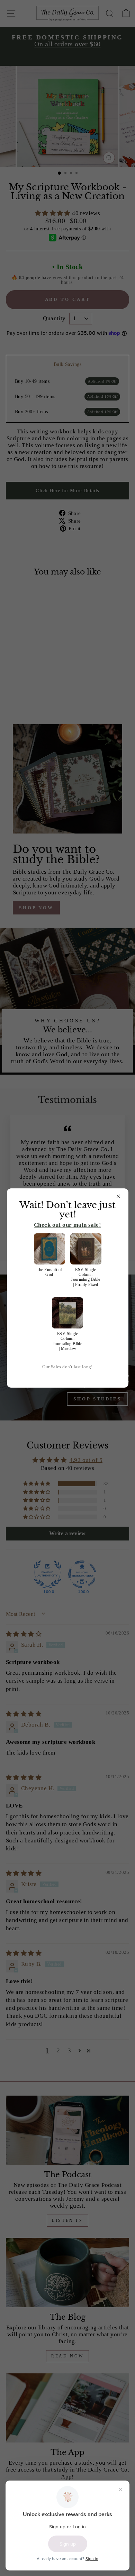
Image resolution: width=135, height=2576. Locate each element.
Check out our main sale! (67, 1225)
